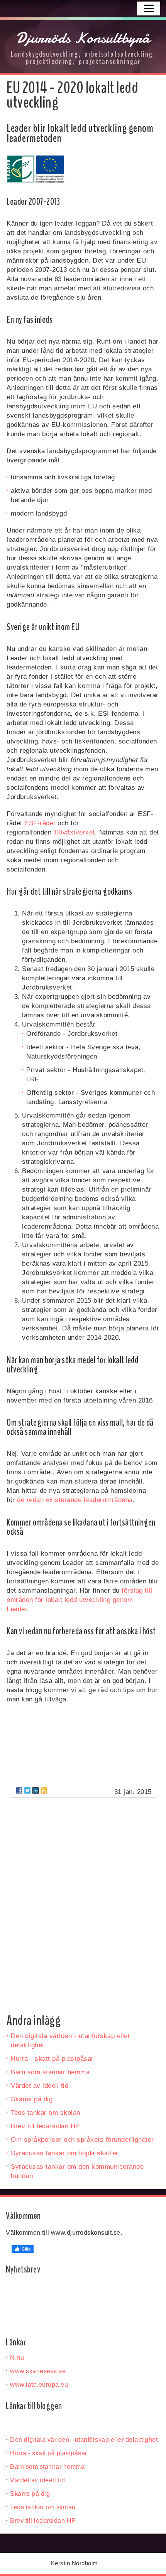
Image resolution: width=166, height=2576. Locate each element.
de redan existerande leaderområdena (75, 1500)
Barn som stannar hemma (50, 2072)
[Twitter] (27, 1790)
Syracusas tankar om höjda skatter (65, 2153)
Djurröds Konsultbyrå (83, 38)
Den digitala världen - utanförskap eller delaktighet (84, 2440)
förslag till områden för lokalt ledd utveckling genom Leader (79, 1600)
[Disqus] (83, 1902)
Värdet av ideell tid (40, 2086)
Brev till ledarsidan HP (45, 2126)
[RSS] (44, 1790)
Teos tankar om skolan (46, 2113)
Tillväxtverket (74, 832)
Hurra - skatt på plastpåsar (52, 2059)
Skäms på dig (32, 2099)
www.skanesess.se (38, 2371)
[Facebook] (19, 1790)
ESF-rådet (40, 823)
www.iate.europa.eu (39, 2385)
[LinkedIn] (36, 1790)
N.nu (17, 2358)
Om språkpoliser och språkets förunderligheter (82, 2140)
